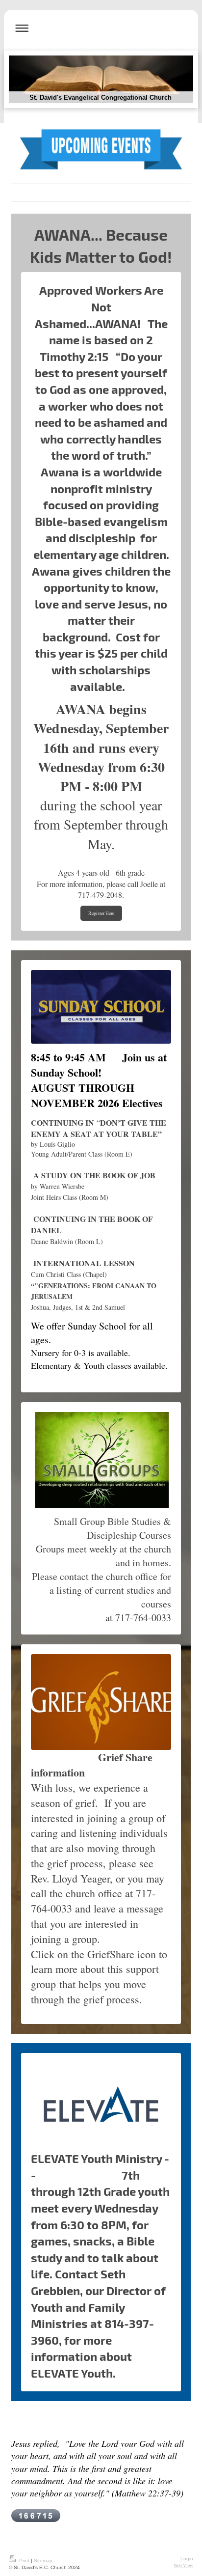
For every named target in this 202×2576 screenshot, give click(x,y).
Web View (183, 2565)
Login (187, 2559)
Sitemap (43, 2561)
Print (24, 2561)
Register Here (101, 913)
